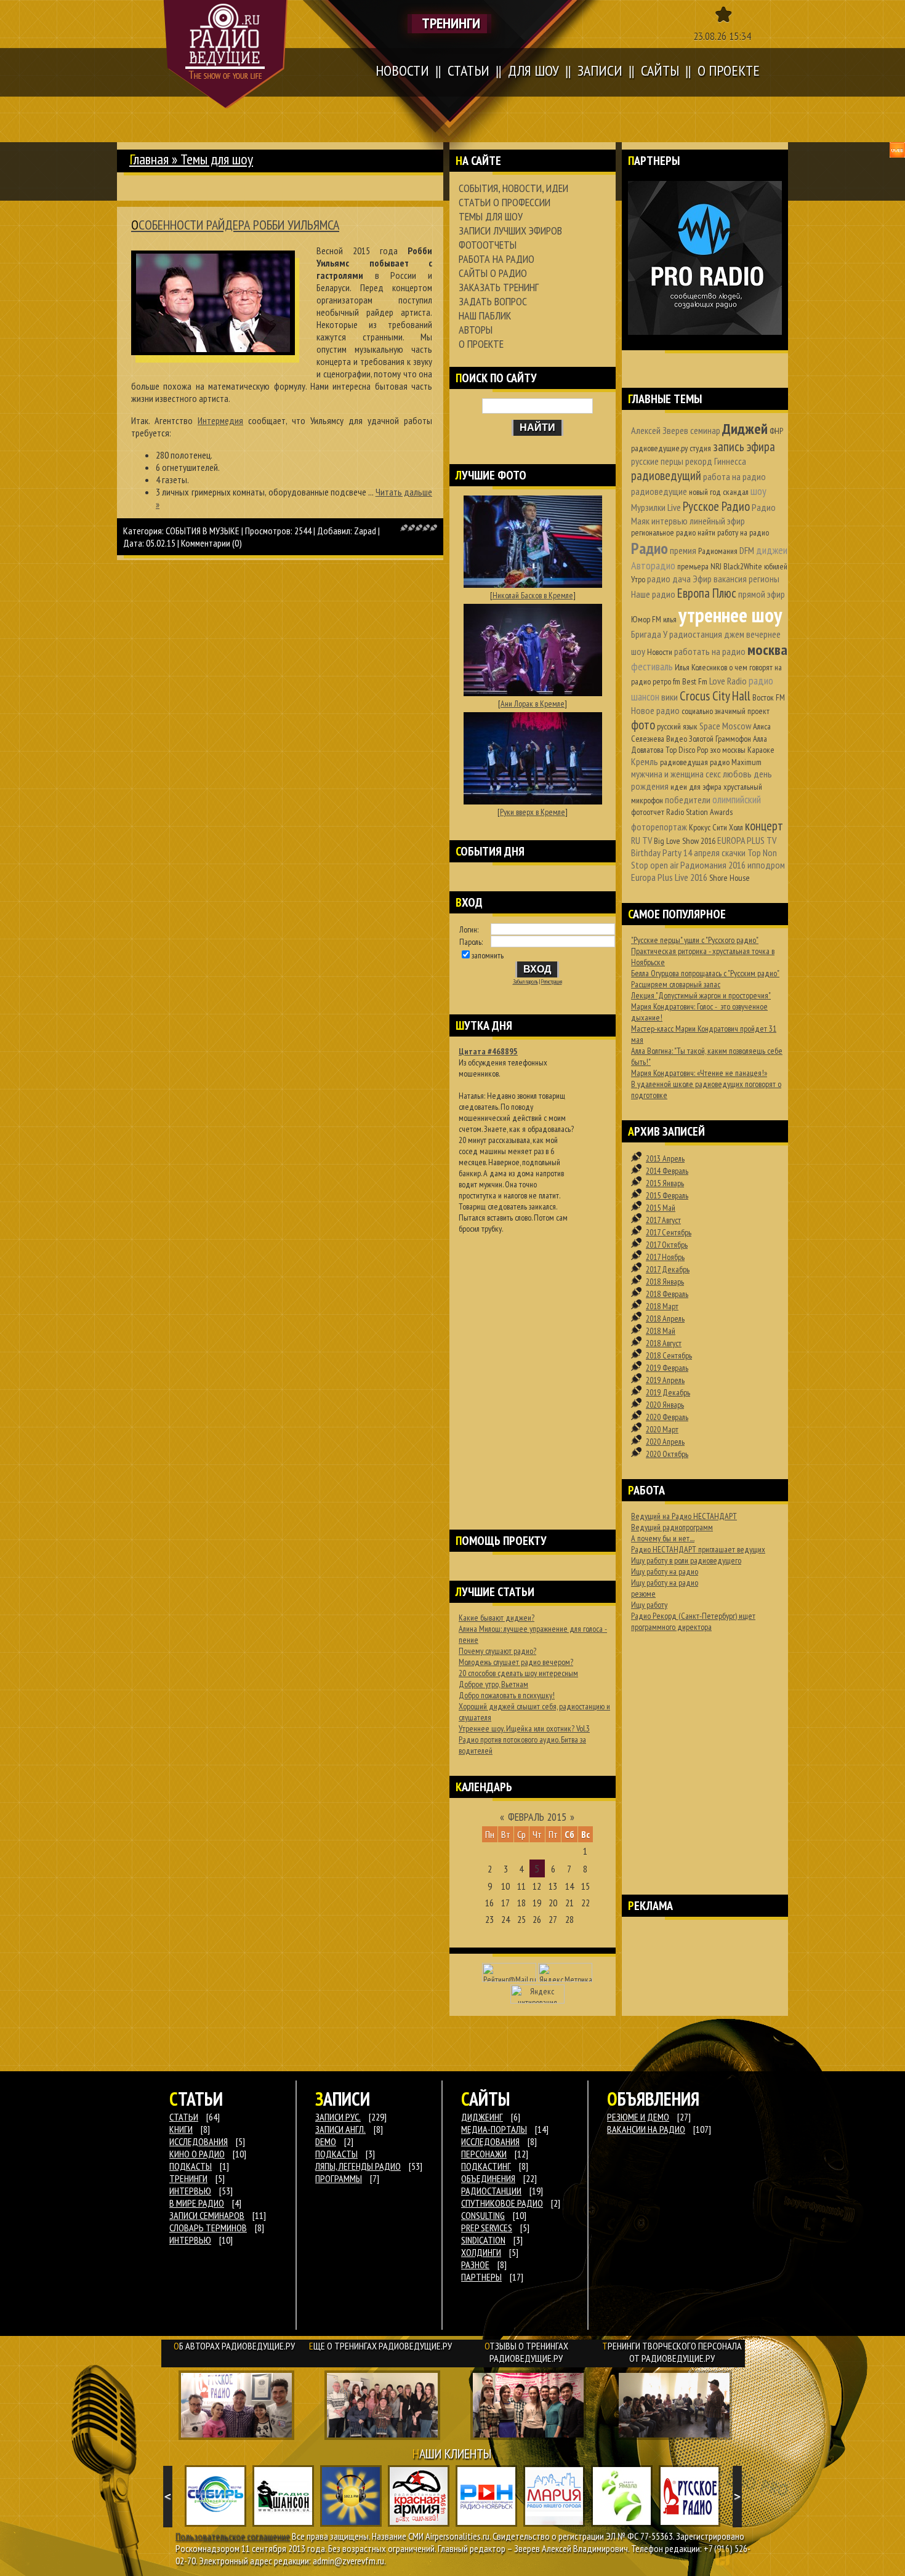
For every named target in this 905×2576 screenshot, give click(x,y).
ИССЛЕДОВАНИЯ (199, 2141)
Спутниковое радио (502, 2203)
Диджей (745, 429)
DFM (747, 550)
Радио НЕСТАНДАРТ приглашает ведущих (698, 1549)
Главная (149, 159)
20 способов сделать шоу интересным (518, 1673)
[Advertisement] (533, 1366)
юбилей (776, 566)
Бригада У (649, 634)
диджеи (772, 550)
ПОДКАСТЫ (191, 2166)
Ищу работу (649, 1605)
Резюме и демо (638, 2117)
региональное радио (663, 532)
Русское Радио (716, 506)
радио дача (669, 579)
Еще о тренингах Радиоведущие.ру (380, 2346)
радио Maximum (736, 762)
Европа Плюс (707, 593)
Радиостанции (491, 2191)
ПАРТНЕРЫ (481, 2277)
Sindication (483, 2240)
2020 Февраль (667, 1417)
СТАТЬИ (184, 2117)
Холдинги (481, 2252)
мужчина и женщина (667, 774)
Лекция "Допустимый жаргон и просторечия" (701, 995)
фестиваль (652, 666)
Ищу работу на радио (665, 1571)
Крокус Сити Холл (716, 827)
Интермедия (220, 420)
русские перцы (657, 461)
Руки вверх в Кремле (533, 812)
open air (664, 865)
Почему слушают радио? (497, 1651)
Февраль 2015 (537, 1817)
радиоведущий (666, 475)
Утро (638, 579)
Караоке (761, 750)
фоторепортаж (659, 827)
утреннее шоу (730, 615)
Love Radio (728, 681)
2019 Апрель (665, 1380)
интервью (670, 521)
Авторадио (653, 565)
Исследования (490, 2141)
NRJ (716, 566)
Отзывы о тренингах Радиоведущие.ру (526, 2352)
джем (734, 634)
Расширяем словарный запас (676, 984)
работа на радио (734, 476)
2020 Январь (665, 1405)
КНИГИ (181, 2129)
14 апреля (702, 853)
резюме (643, 1594)
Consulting (483, 2215)
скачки (734, 853)
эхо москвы (728, 750)
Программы (339, 2178)
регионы (764, 579)
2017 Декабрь (668, 1269)
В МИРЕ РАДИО (197, 2203)
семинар (705, 430)
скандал (736, 492)
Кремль (645, 761)
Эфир (702, 579)
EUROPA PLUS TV (747, 840)
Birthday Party (656, 853)
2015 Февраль (667, 1195)
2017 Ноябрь (665, 1257)
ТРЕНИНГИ (188, 2178)
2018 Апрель (665, 1318)
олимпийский (737, 799)
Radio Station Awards (699, 812)
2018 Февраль (667, 1294)
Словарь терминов (208, 2228)
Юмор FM (646, 619)
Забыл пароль (525, 982)
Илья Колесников (701, 667)
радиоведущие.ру (659, 448)
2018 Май (661, 1331)
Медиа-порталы (494, 2129)
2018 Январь (665, 1282)
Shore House (730, 878)
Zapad (365, 531)
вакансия (730, 579)
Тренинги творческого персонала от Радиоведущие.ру (672, 2352)
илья (670, 619)
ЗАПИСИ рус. (338, 2117)
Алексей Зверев (660, 430)
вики (670, 697)
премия (683, 550)
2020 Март (662, 1429)
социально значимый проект (726, 711)
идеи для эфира (696, 787)
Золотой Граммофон (720, 739)
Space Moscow (725, 726)
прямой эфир (762, 594)
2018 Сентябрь (669, 1355)
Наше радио (653, 594)
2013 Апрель (665, 1158)
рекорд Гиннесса (716, 461)
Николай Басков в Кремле (533, 595)
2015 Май (661, 1208)
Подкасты (336, 2154)
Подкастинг (486, 2166)
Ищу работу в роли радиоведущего (686, 1560)
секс (713, 774)
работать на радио (710, 651)
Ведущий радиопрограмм (672, 1527)
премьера (693, 566)
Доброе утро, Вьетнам (493, 1684)
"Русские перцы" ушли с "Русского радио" (695, 940)
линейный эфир (717, 521)
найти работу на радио (733, 532)
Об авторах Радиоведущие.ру (234, 2346)
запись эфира (744, 447)
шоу (758, 491)
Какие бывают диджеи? (497, 1618)
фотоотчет (648, 812)
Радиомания (718, 551)
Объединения (488, 2178)
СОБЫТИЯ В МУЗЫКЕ (203, 531)
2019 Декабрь (668, 1392)
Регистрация (552, 982)
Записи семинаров (207, 2215)
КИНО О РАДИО (197, 2154)
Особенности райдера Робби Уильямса (235, 225)
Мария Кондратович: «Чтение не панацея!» (699, 1073)
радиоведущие (659, 491)
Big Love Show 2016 (685, 841)
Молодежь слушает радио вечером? (516, 1662)
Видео (677, 739)
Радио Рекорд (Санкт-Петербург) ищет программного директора (693, 1621)
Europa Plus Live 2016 (669, 877)
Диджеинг (482, 2117)
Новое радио (655, 710)
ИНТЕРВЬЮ (190, 2191)
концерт (764, 826)
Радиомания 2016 (713, 865)
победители (688, 800)
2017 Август (663, 1220)
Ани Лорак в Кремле (533, 704)
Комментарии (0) (211, 543)
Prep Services (487, 2228)
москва (767, 650)
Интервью (190, 2240)
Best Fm (695, 681)
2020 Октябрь (667, 1454)
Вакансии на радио (646, 2129)
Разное (475, 2265)
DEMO (326, 2141)
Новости (660, 652)
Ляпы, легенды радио (358, 2166)
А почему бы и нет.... (663, 1538)
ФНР (776, 431)
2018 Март (662, 1306)
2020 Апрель (665, 1442)
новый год (705, 492)
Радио (650, 548)
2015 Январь (665, 1183)
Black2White (743, 566)
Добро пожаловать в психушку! (507, 1695)
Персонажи (484, 2154)
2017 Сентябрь (669, 1232)
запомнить (488, 955)
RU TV (642, 840)
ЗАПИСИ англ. (340, 2129)
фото (643, 725)
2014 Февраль (667, 1171)
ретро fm (666, 681)
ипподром (766, 865)
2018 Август (664, 1343)
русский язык (677, 726)
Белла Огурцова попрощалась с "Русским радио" (705, 973)
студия (700, 448)
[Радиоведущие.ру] (226, 54)
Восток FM (769, 697)
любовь (737, 774)
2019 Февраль (667, 1368)
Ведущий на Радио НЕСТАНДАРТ (684, 1516)
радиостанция (696, 634)
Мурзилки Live (656, 507)
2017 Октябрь (667, 1245)
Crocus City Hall (715, 696)
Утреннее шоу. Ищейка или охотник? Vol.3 (524, 1728)
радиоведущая (684, 762)
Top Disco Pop (687, 750)
